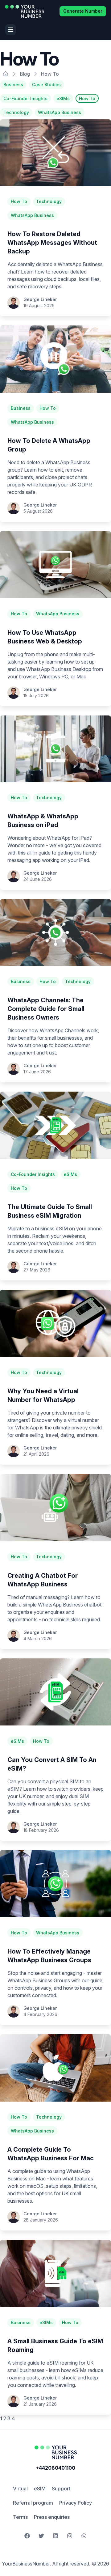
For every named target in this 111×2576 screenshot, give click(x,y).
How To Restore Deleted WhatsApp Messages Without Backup (52, 243)
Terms (20, 2517)
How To (87, 98)
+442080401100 (55, 2468)
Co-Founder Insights (25, 98)
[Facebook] (27, 2536)
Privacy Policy (76, 2503)
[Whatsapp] (84, 2536)
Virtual (20, 2489)
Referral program (33, 2503)
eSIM (40, 2489)
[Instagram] (70, 2536)
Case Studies (46, 85)
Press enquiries (52, 2517)
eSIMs (63, 98)
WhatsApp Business (60, 112)
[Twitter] (41, 2536)
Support (61, 2489)
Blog (25, 74)
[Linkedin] (55, 2536)
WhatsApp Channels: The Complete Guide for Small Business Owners (46, 1009)
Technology (16, 112)
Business (13, 85)
